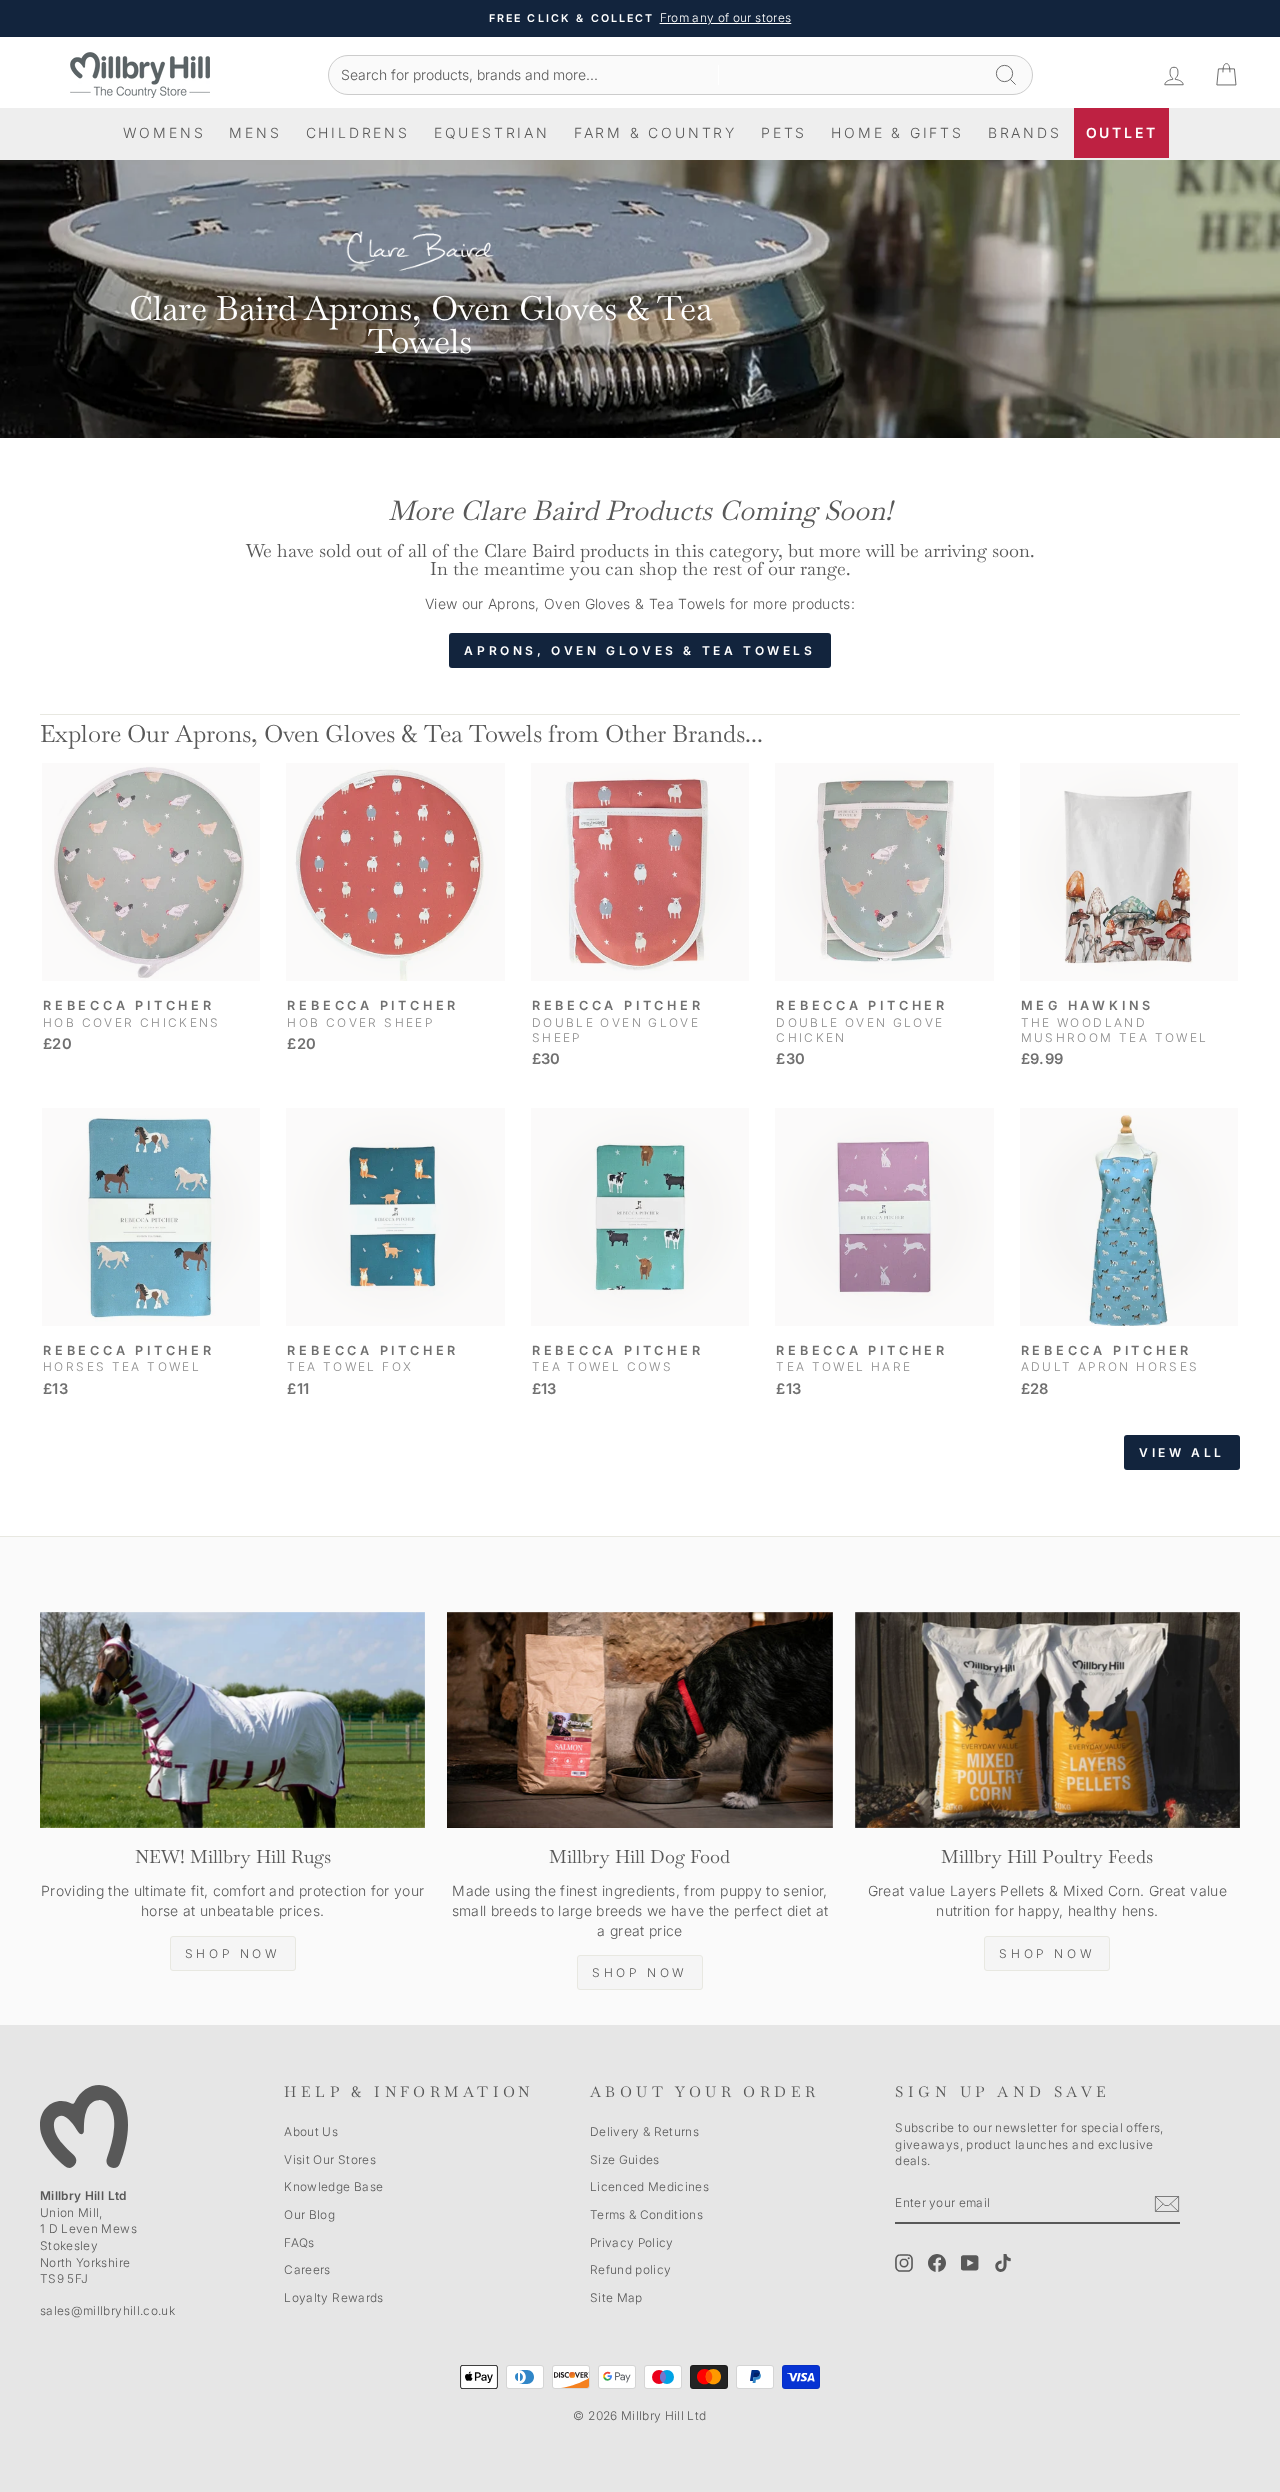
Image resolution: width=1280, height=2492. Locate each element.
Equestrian (492, 132)
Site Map (616, 2297)
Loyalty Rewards (333, 2297)
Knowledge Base (333, 2186)
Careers (307, 2269)
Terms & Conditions (646, 2214)
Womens (164, 132)
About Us (311, 2131)
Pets (784, 132)
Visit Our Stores (330, 2159)
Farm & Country (655, 132)
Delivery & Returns (644, 2131)
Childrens (358, 132)
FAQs (299, 2242)
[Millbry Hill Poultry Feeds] (1047, 1720)
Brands (1025, 132)
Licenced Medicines (649, 2186)
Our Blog (309, 2214)
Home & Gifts (897, 132)
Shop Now (233, 1953)
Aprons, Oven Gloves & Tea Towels (639, 650)
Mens (255, 132)
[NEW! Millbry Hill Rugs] (232, 1720)
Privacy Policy (632, 2242)
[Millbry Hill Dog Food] (639, 1720)
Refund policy (631, 2269)
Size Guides (625, 2159)
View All (1182, 1452)
